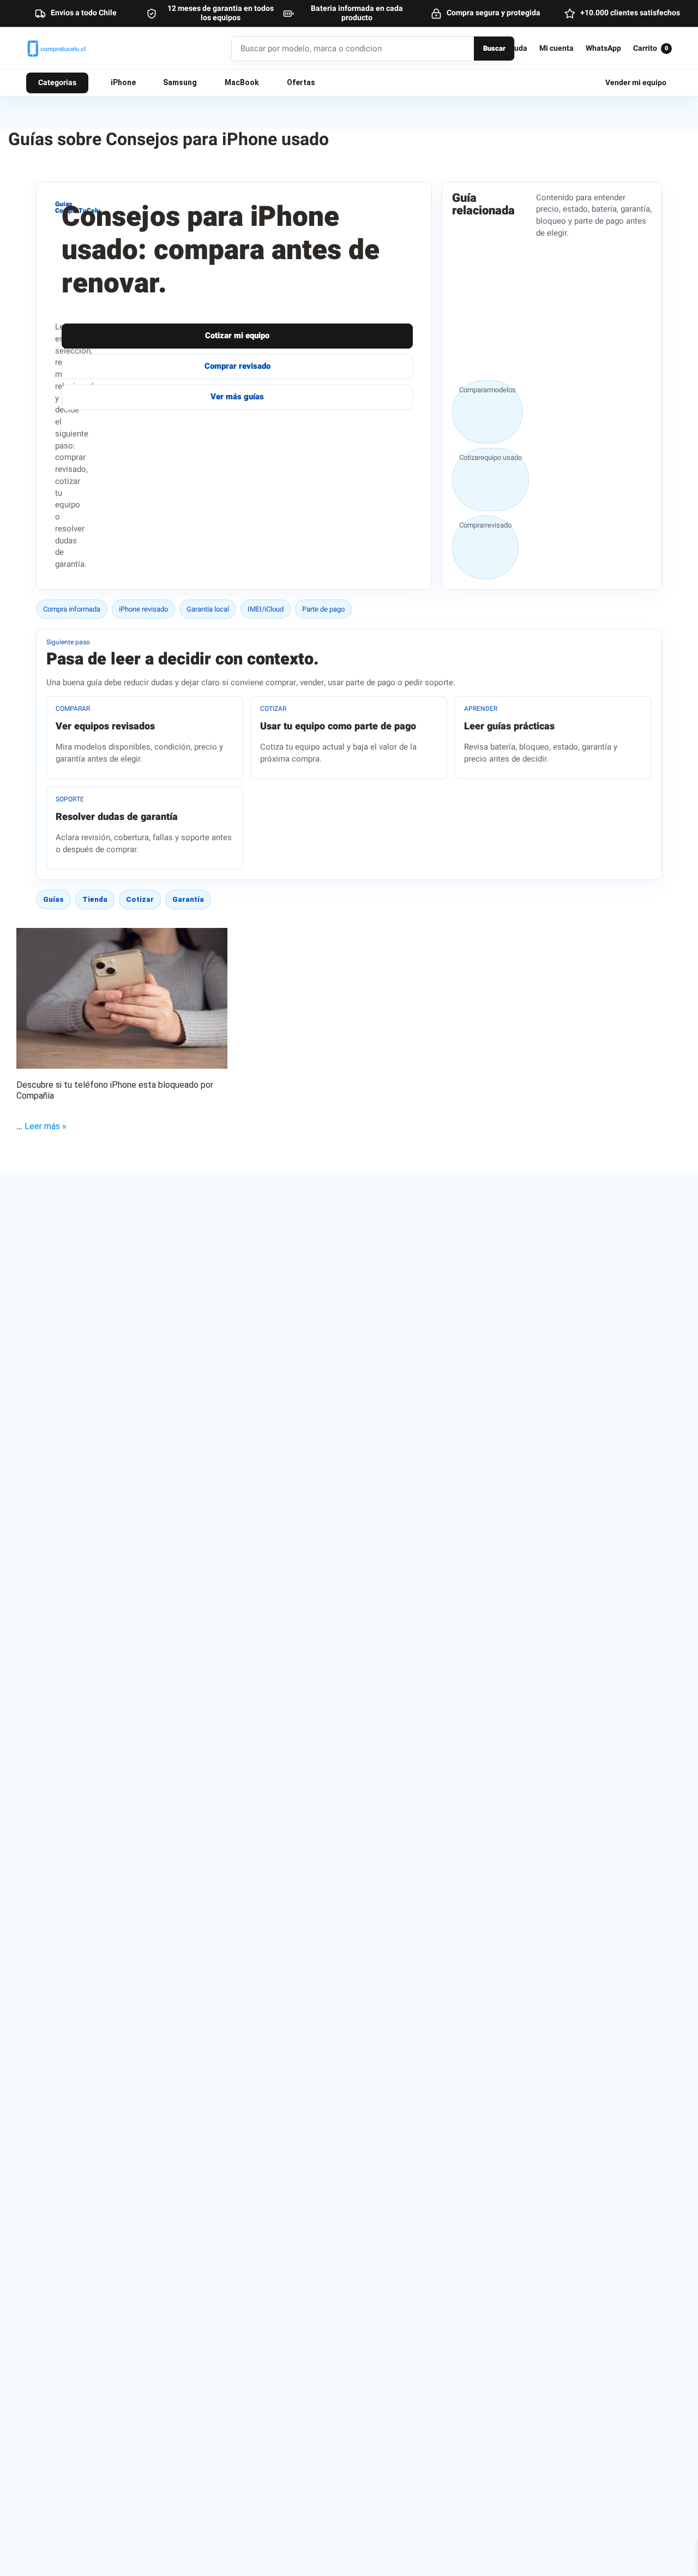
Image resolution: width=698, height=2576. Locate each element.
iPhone (123, 82)
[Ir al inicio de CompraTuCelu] (94, 49)
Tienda (95, 899)
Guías (53, 899)
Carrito (651, 49)
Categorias (57, 83)
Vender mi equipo (636, 83)
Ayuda (516, 49)
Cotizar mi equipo (237, 336)
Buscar (494, 48)
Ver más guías (237, 397)
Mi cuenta (556, 49)
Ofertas (301, 82)
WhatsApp (603, 49)
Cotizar (140, 899)
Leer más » (46, 1126)
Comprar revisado (237, 366)
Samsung (180, 82)
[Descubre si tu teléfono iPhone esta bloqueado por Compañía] (122, 998)
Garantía (188, 899)
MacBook (242, 82)
